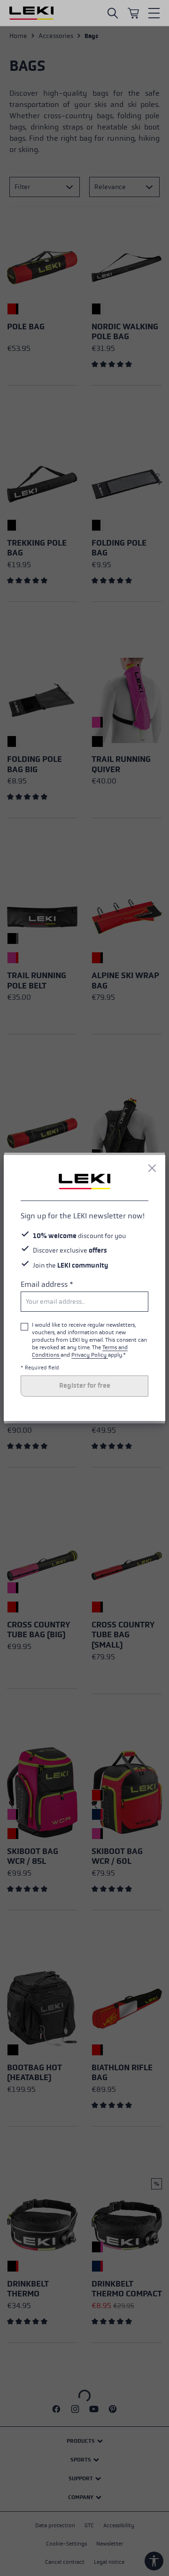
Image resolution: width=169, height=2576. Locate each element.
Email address (47, 1284)
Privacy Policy (90, 1355)
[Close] (152, 1168)
